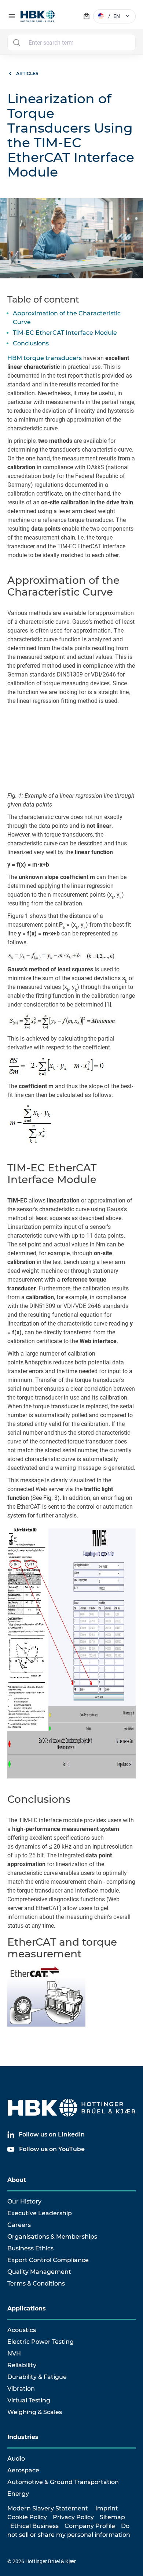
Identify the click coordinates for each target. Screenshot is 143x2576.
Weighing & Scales (35, 2412)
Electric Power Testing (41, 2342)
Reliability (22, 2365)
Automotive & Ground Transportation (63, 2482)
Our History (24, 2201)
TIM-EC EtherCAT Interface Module (65, 333)
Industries (23, 2437)
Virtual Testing (29, 2400)
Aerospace (23, 2470)
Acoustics (22, 2330)
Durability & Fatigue (37, 2377)
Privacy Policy (73, 2517)
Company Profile (90, 2526)
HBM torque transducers (45, 358)
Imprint (107, 2508)
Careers (19, 2225)
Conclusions (31, 343)
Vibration (21, 2389)
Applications (27, 2308)
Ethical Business (34, 2526)
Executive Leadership (40, 2213)
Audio (16, 2459)
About (17, 2180)
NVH (14, 2353)
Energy (18, 2494)
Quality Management (39, 2272)
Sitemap (112, 2517)
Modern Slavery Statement (48, 2508)
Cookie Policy (27, 2517)
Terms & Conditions (36, 2284)
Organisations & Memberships (52, 2237)
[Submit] (16, 42)
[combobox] (71, 42)
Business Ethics (30, 2248)
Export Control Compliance (48, 2260)
